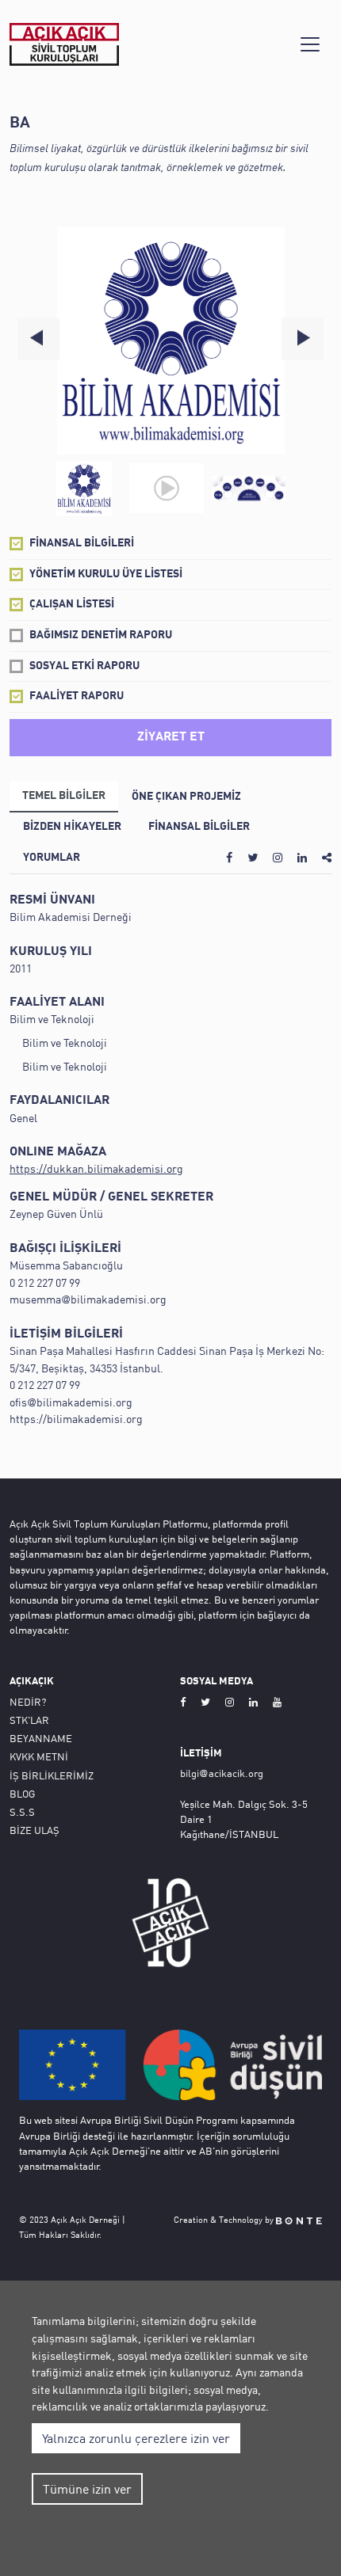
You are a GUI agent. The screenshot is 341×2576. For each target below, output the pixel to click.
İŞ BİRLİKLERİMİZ (52, 1775)
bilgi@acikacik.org (222, 1773)
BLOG (22, 1794)
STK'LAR (29, 1720)
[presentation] (38, 339)
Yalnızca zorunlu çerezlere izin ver (136, 2438)
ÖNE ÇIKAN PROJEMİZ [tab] (186, 797)
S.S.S (22, 1812)
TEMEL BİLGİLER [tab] (64, 796)
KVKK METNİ (39, 1756)
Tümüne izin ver (87, 2489)
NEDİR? (28, 1702)
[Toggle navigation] (310, 44)
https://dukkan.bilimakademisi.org (96, 1168)
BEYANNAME (41, 1738)
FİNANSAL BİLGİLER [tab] (199, 827)
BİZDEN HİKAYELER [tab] (72, 827)
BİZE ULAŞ (34, 1830)
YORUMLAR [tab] (52, 858)
